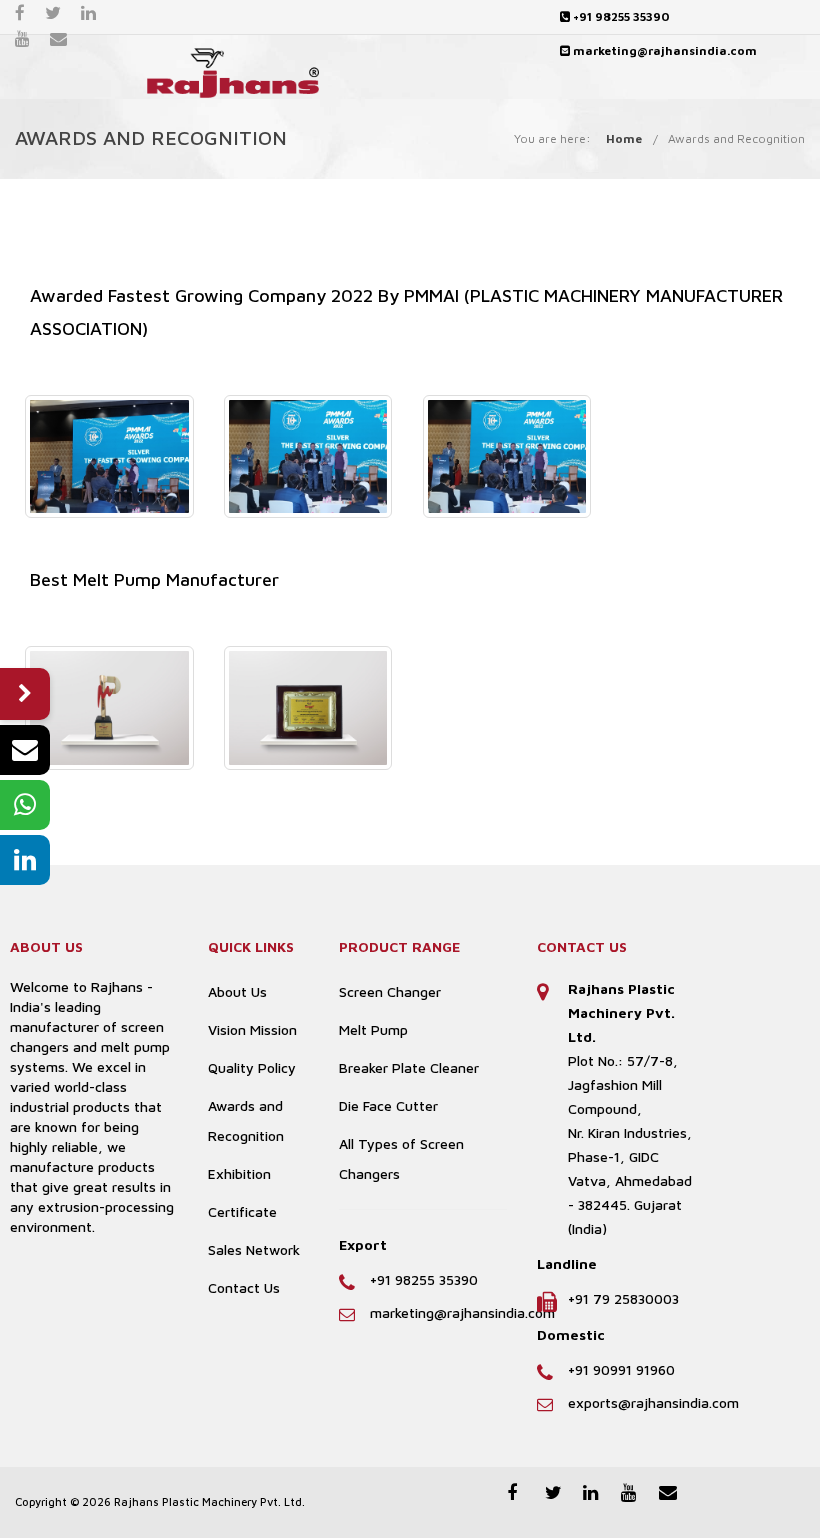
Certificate (242, 1211)
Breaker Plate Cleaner (409, 1067)
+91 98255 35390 (620, 16)
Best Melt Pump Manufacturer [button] (154, 579)
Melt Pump (373, 1029)
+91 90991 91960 (621, 1369)
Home (624, 138)
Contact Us (244, 1287)
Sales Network (254, 1249)
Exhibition (239, 1173)
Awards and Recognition (736, 138)
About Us (237, 991)
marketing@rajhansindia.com (663, 50)
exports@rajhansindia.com (653, 1402)
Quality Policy (252, 1067)
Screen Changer (390, 991)
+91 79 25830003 (623, 1298)
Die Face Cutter (388, 1105)
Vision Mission (252, 1029)
